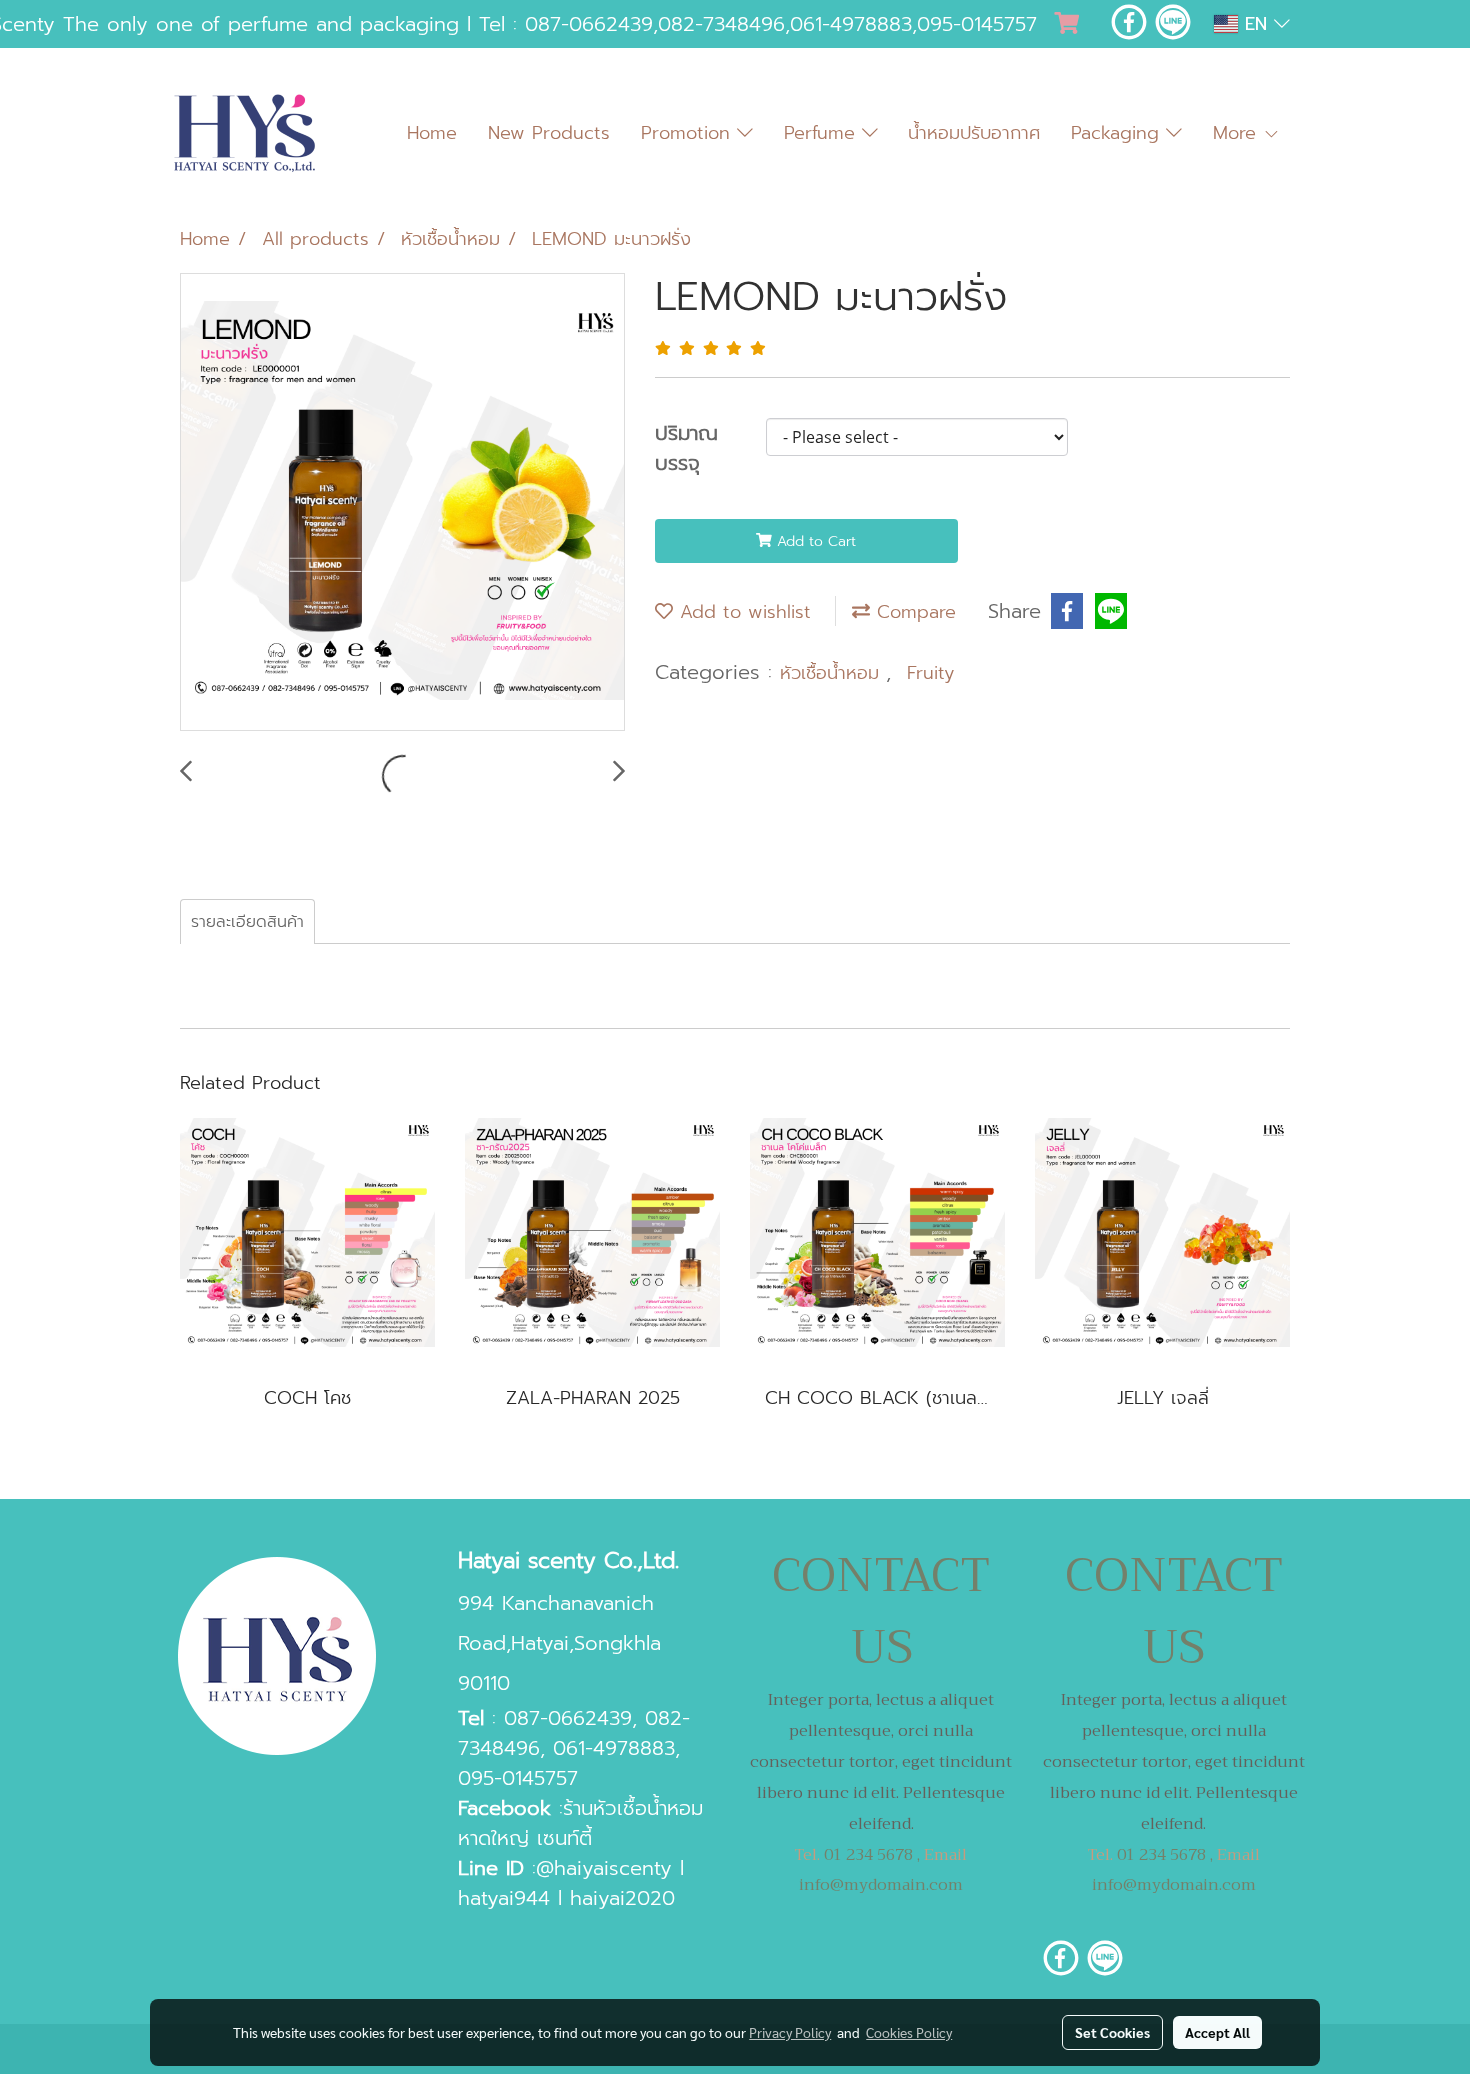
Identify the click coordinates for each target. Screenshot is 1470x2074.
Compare (913, 612)
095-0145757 (977, 24)
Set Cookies (1112, 2032)
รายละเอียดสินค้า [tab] (247, 922)
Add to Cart (814, 541)
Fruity (930, 673)
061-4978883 (851, 24)
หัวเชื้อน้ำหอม (833, 673)
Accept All (1217, 2032)
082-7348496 (721, 24)
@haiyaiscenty (604, 1868)
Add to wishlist (742, 612)
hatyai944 (504, 1898)
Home (432, 133)
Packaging (1118, 133)
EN (1256, 24)
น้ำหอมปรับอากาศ (974, 133)
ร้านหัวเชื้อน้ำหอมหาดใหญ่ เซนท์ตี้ (580, 1823)
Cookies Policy (909, 2032)
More (1238, 133)
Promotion (689, 133)
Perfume (823, 133)
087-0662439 (589, 24)
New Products (549, 133)
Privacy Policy (790, 2032)
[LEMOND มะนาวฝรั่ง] (402, 503)
